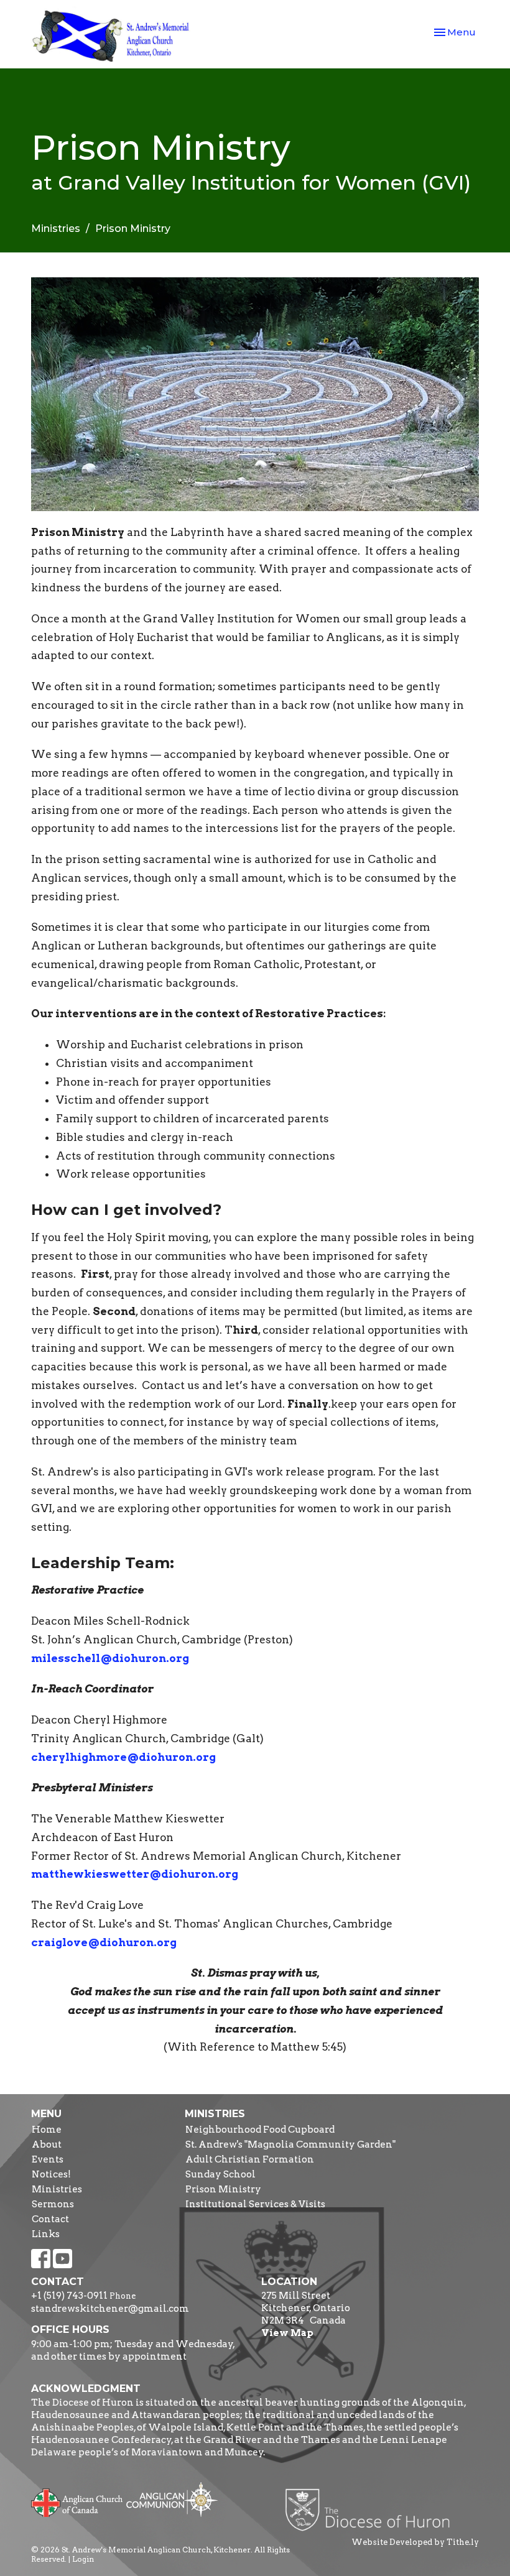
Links (46, 2234)
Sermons (53, 2204)
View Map (287, 2333)
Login (83, 2559)
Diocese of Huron (372, 2509)
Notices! (51, 2174)
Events (48, 2159)
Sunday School (220, 2174)
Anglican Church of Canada (77, 2501)
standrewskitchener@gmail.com (110, 2309)
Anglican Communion (172, 2499)
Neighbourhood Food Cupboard (260, 2130)
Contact (50, 2219)
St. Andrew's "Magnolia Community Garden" (290, 2144)
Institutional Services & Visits (255, 2204)
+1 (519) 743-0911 (69, 2296)
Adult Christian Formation (250, 2159)
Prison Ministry (223, 2189)
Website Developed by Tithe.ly (415, 2542)
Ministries (56, 229)
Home (47, 2130)
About (47, 2144)
